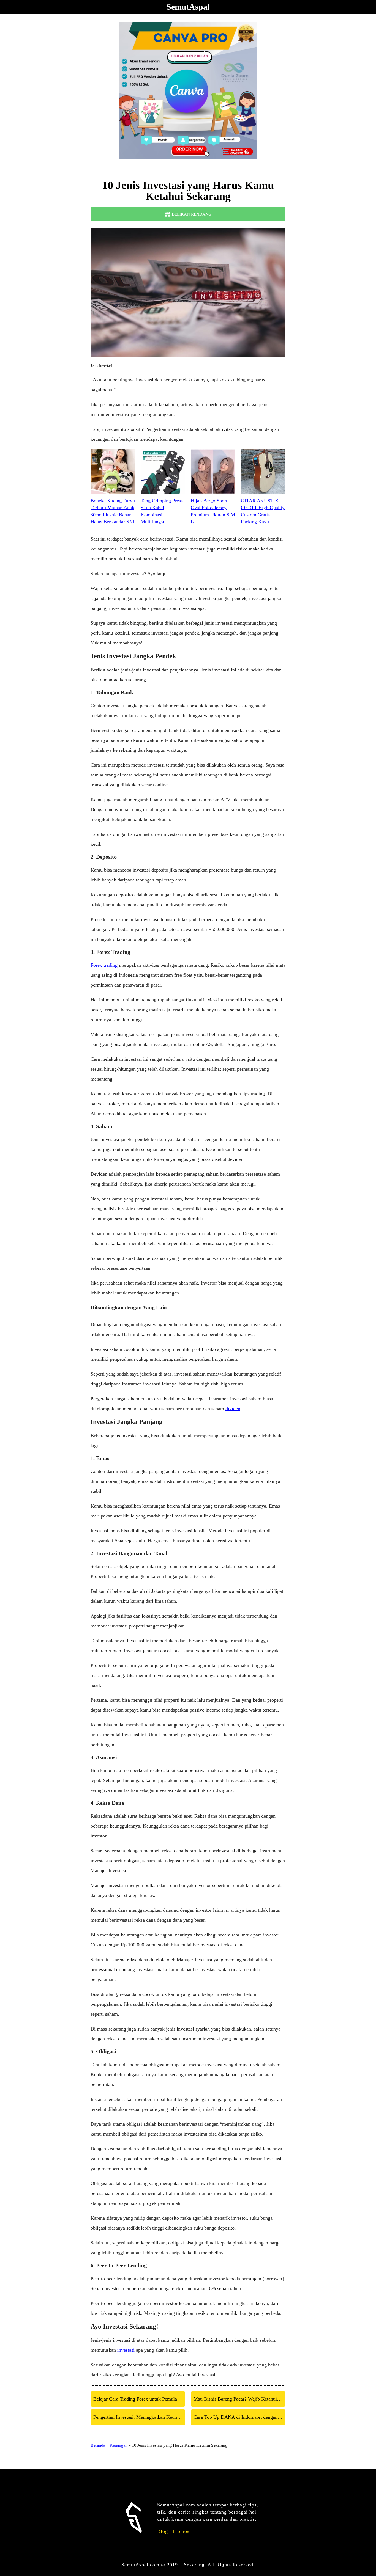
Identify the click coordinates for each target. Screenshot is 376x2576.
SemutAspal (188, 7)
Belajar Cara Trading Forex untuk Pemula (135, 2399)
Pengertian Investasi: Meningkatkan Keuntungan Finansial (139, 2417)
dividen (233, 1409)
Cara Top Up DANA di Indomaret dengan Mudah (239, 2417)
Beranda (98, 2445)
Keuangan (118, 2445)
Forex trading (104, 965)
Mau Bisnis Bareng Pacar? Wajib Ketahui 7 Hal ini (239, 2399)
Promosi (182, 2531)
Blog (163, 2531)
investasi (126, 2350)
